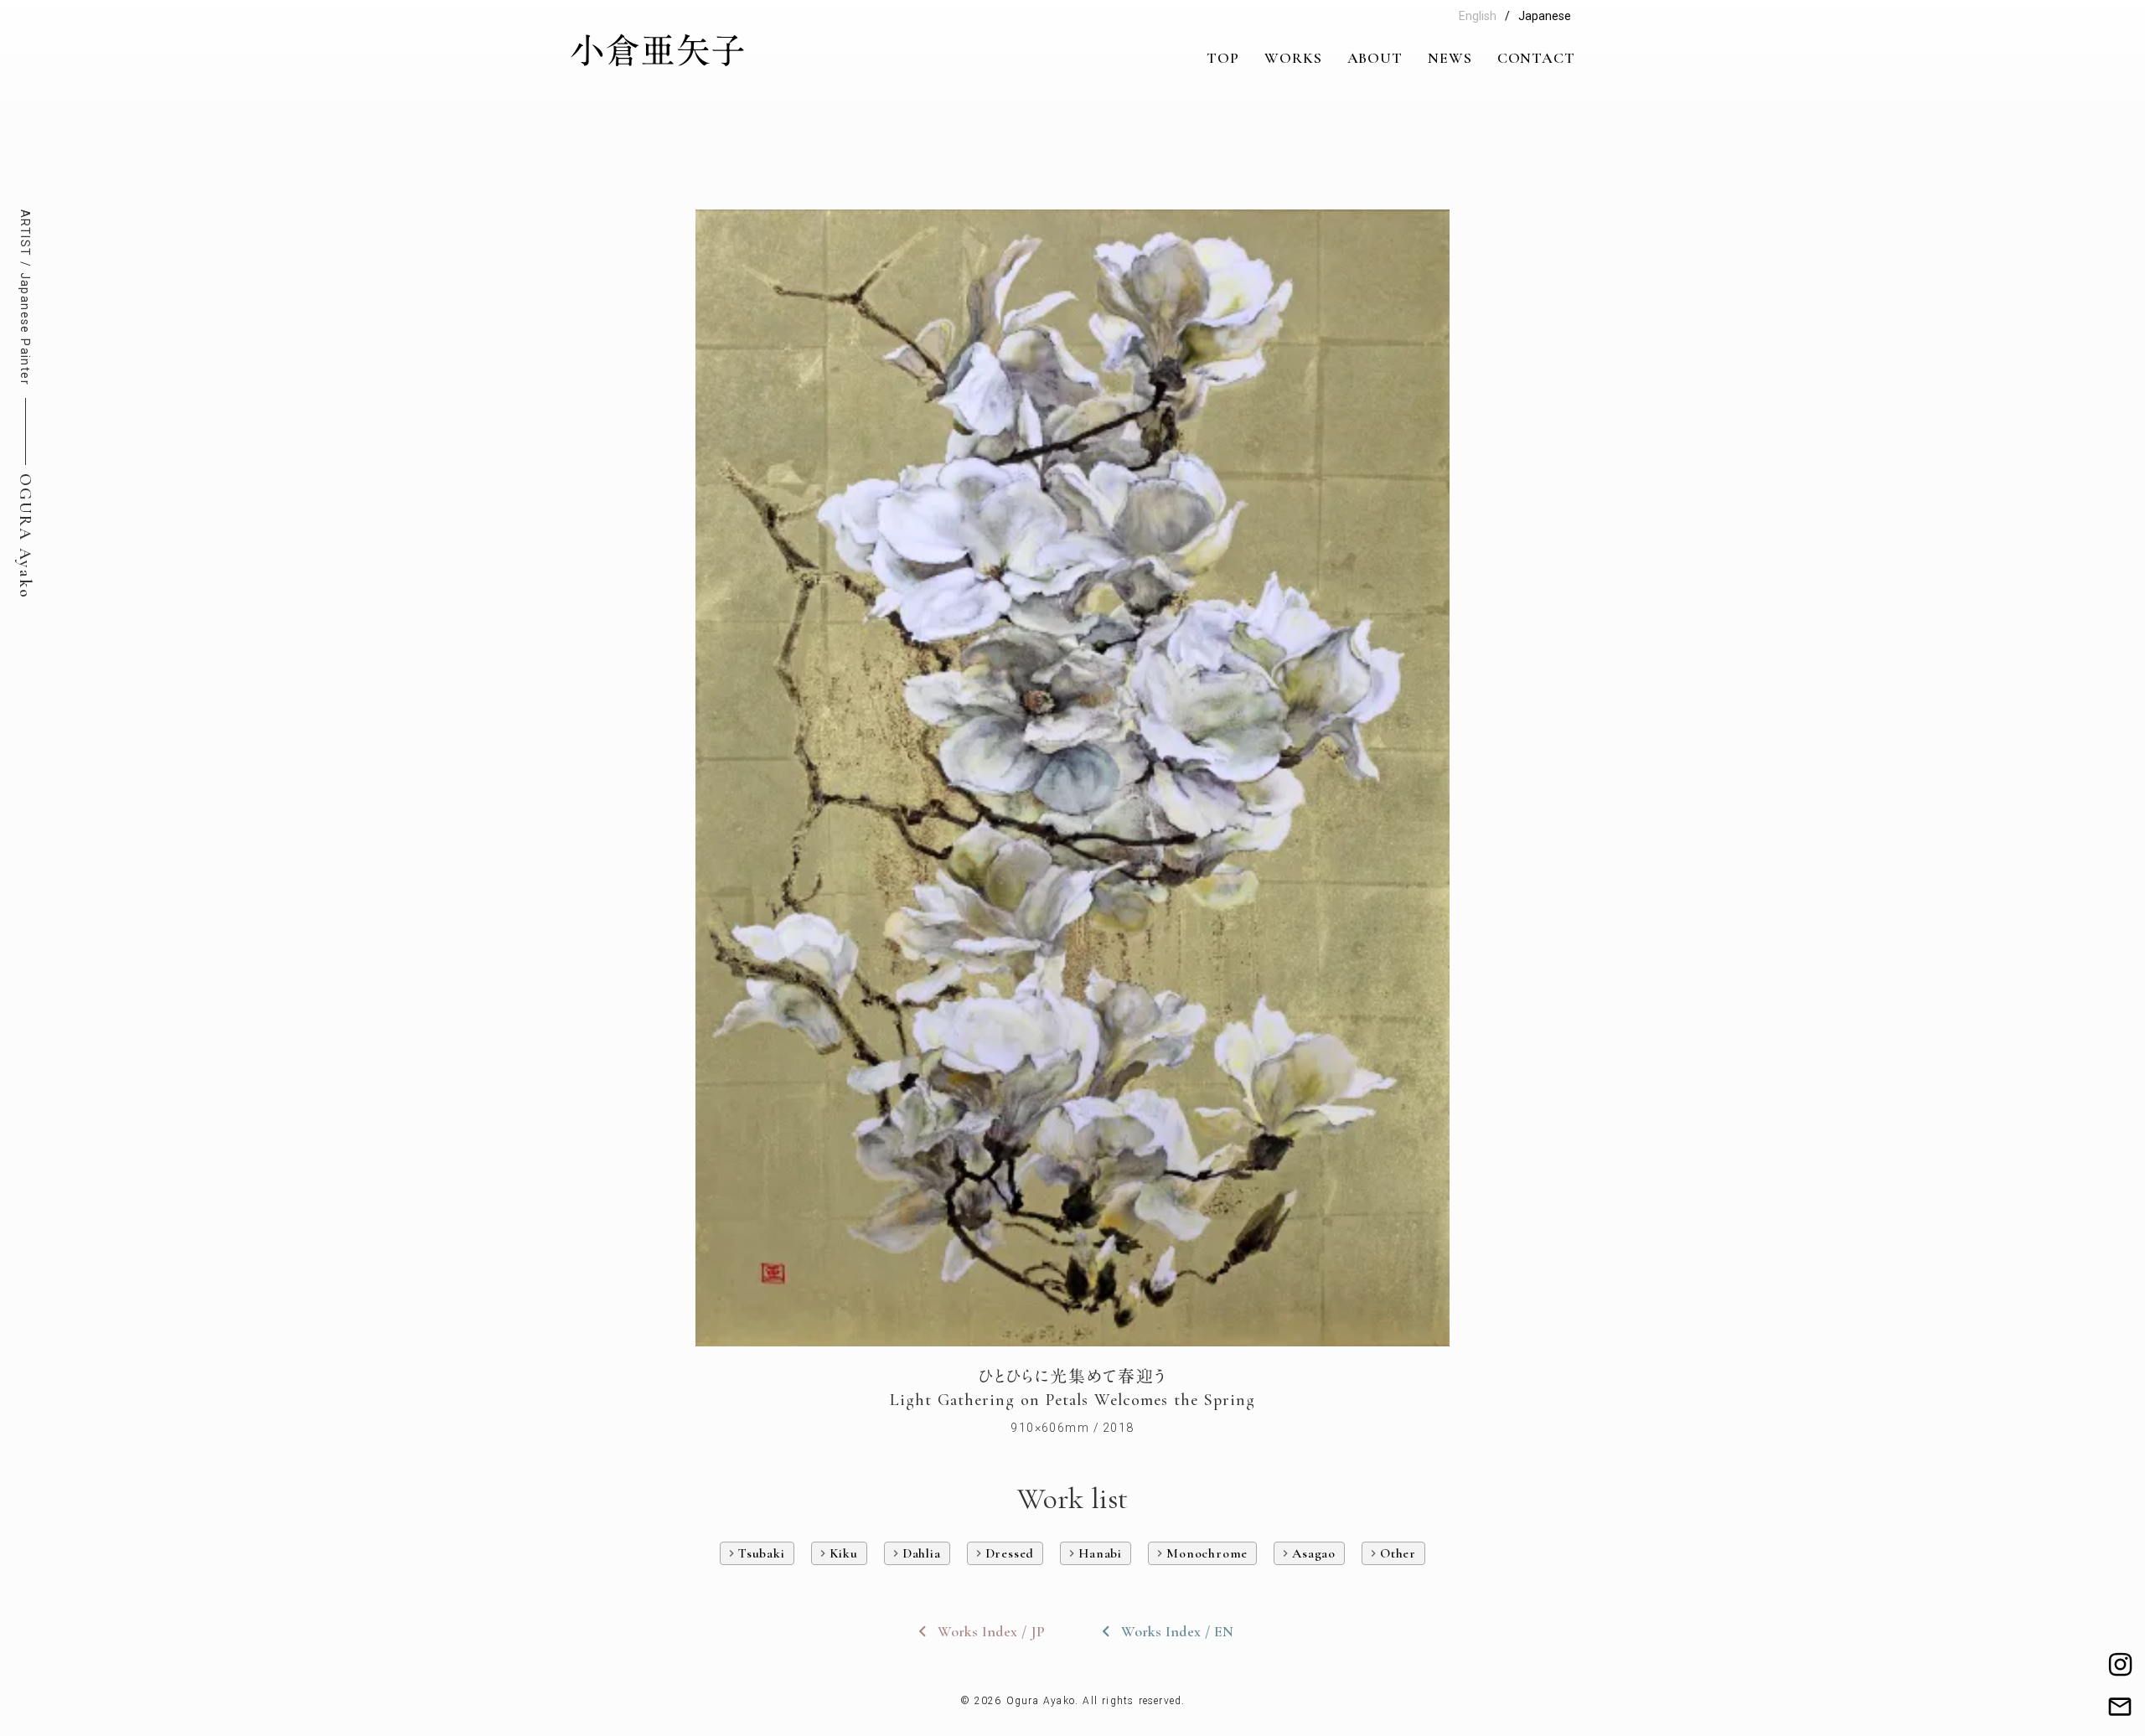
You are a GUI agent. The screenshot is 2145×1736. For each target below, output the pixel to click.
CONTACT (1536, 58)
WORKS (1293, 58)
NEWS (1450, 58)
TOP (1223, 58)
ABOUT (1375, 58)
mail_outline (2120, 1707)
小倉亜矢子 (658, 51)
